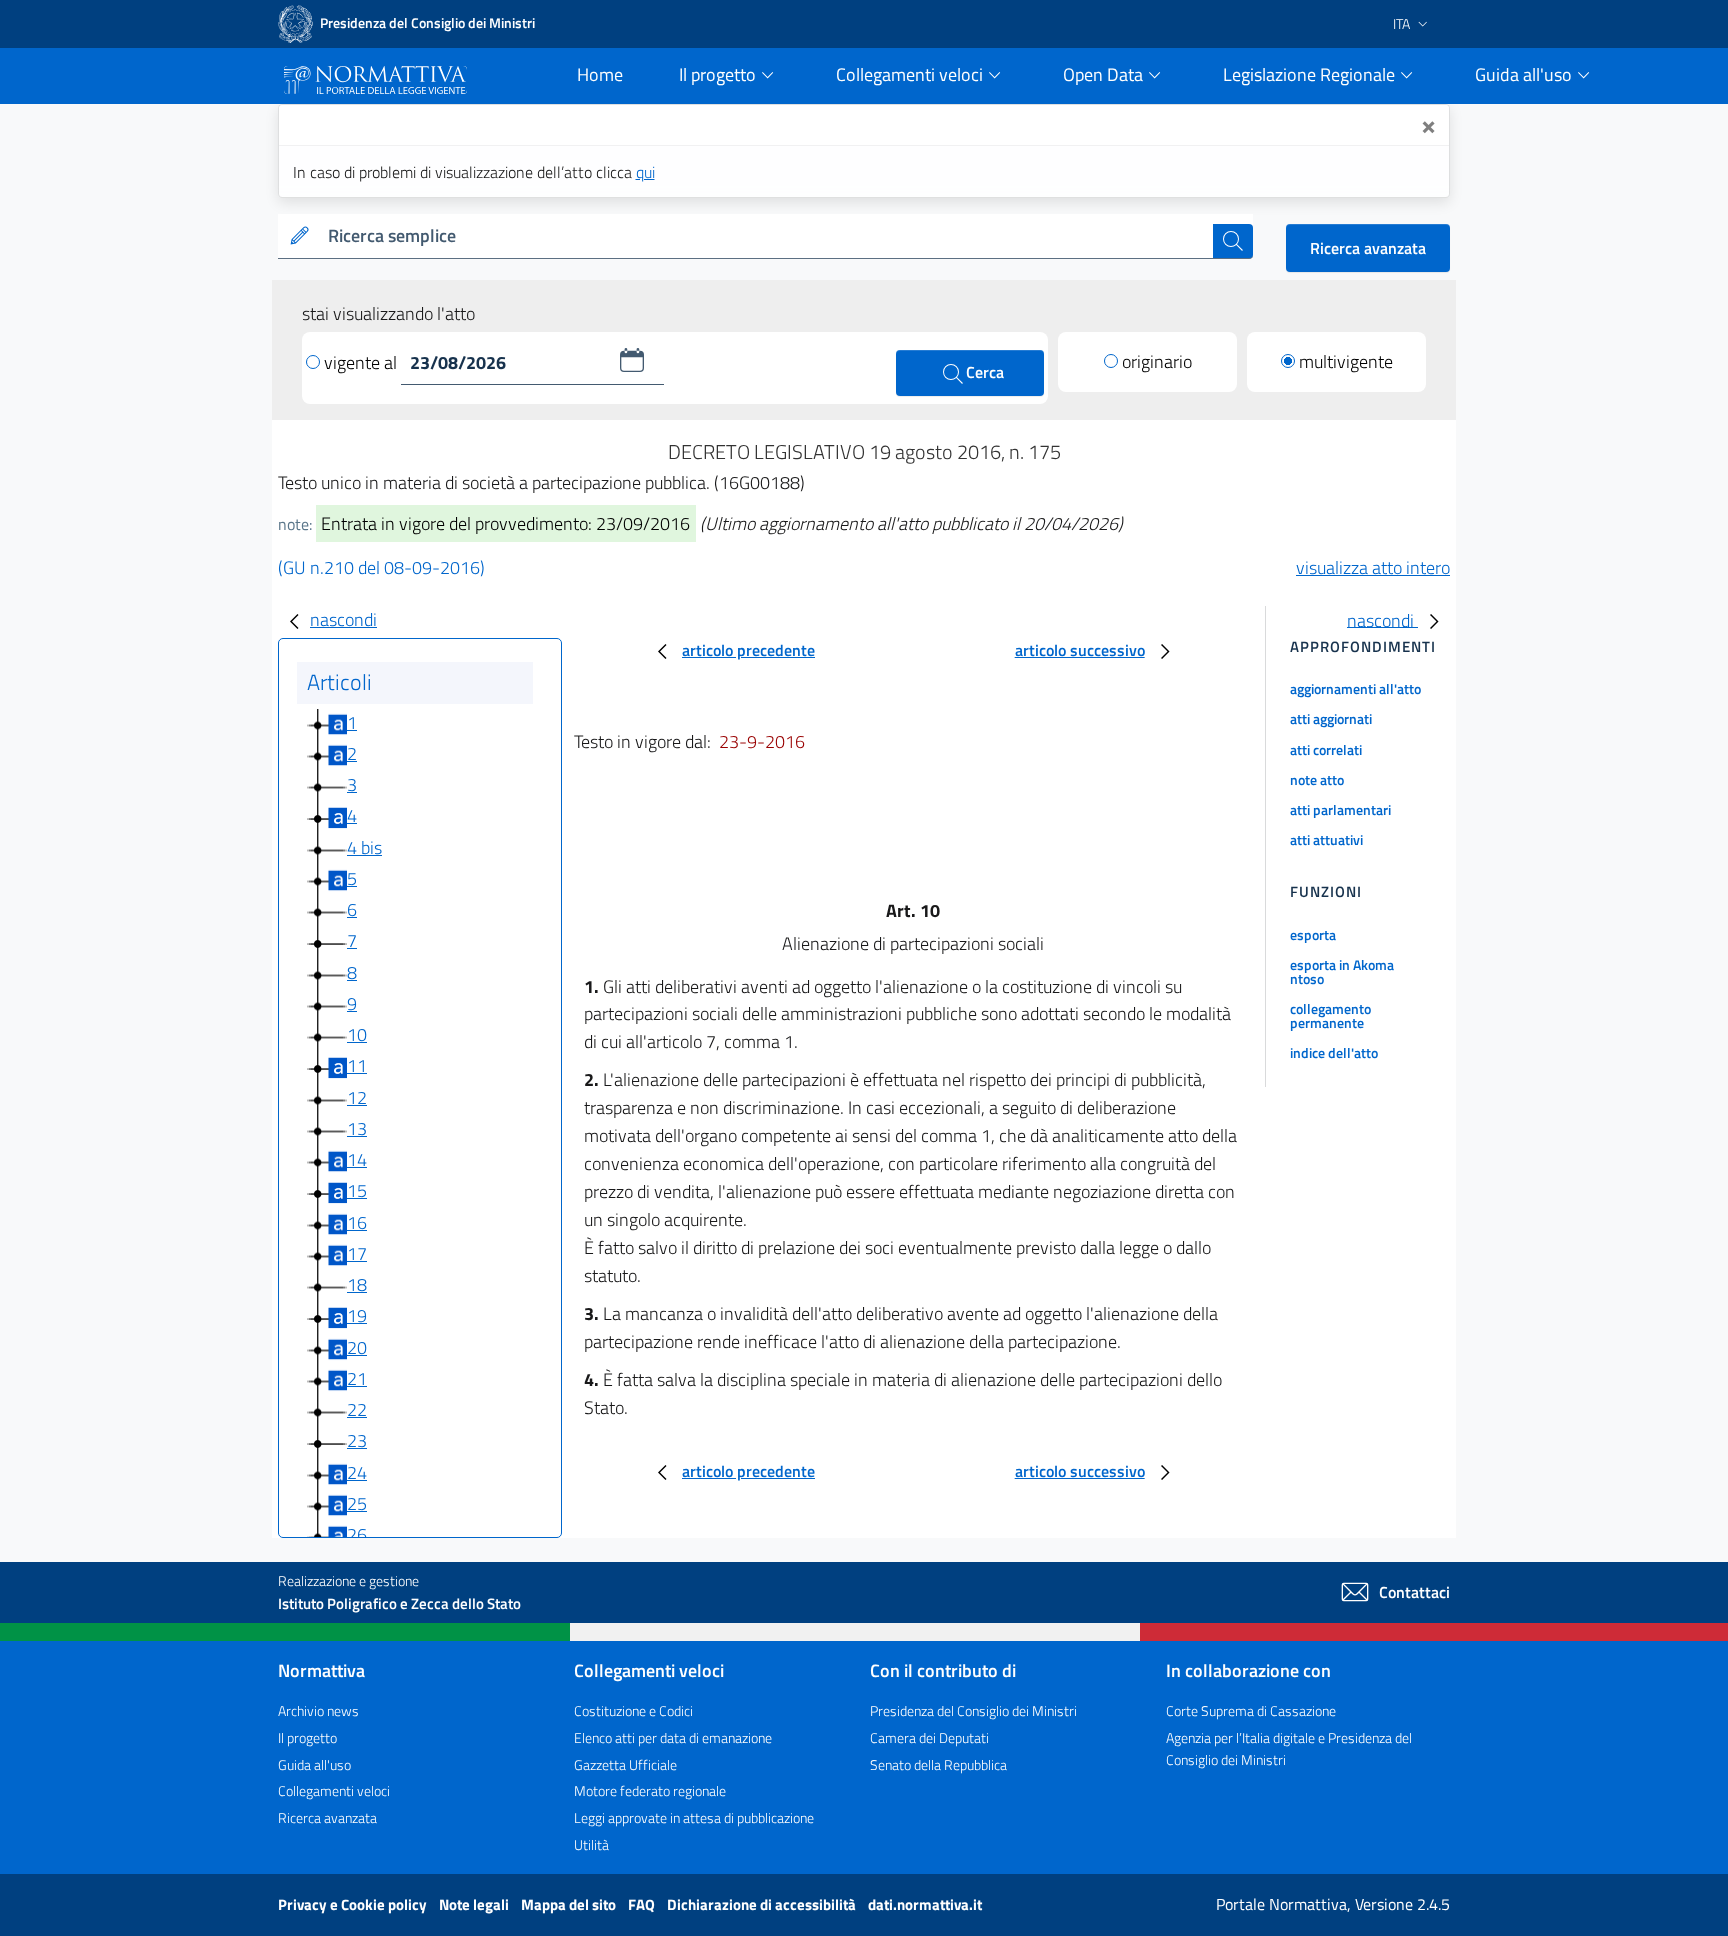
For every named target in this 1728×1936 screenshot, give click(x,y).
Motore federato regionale (650, 1790)
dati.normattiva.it (925, 1904)
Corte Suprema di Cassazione (1251, 1710)
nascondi (343, 619)
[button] (632, 360)
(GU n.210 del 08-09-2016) (381, 567)
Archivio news (318, 1710)
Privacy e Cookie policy (354, 1904)
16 (357, 1222)
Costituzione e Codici (633, 1710)
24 (357, 1472)
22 (357, 1409)
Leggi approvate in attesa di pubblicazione (694, 1817)
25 (357, 1503)
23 (357, 1440)
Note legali (475, 1904)
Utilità (591, 1844)
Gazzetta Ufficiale (625, 1764)
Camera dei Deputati (929, 1737)
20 (357, 1347)
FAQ (643, 1904)
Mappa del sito (570, 1904)
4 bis (364, 847)
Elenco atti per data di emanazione (673, 1737)
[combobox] (766, 236)
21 (357, 1378)
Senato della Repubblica (938, 1764)
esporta (1313, 934)
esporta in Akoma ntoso (1342, 971)
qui (645, 172)
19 (357, 1315)
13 (357, 1128)
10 (357, 1034)
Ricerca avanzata (1368, 248)
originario (1157, 361)
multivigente (1346, 361)
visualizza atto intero (1373, 567)
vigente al (362, 362)
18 (357, 1284)
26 (357, 1534)
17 (357, 1253)
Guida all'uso (314, 1764)
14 (357, 1159)
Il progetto (307, 1737)
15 (357, 1190)
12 (357, 1097)
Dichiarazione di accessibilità (763, 1904)
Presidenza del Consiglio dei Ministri (973, 1710)
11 (357, 1065)
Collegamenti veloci (334, 1790)
